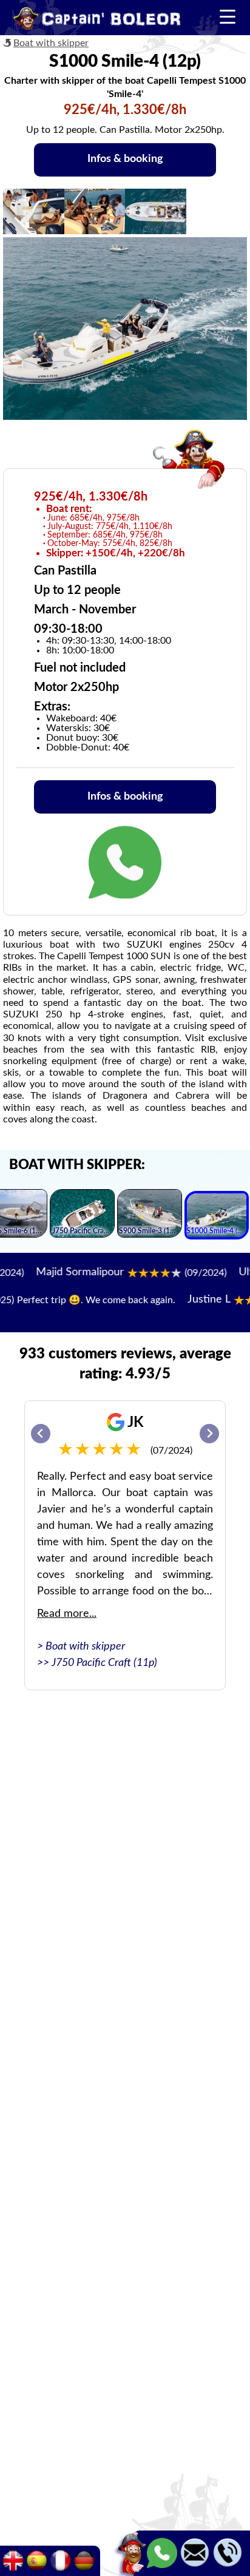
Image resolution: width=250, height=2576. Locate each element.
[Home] (97, 21)
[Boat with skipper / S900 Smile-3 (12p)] (150, 1215)
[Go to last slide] (41, 1434)
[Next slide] (209, 1434)
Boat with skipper (51, 43)
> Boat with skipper (81, 1647)
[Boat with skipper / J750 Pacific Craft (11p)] (82, 1215)
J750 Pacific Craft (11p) (104, 1663)
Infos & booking (125, 159)
